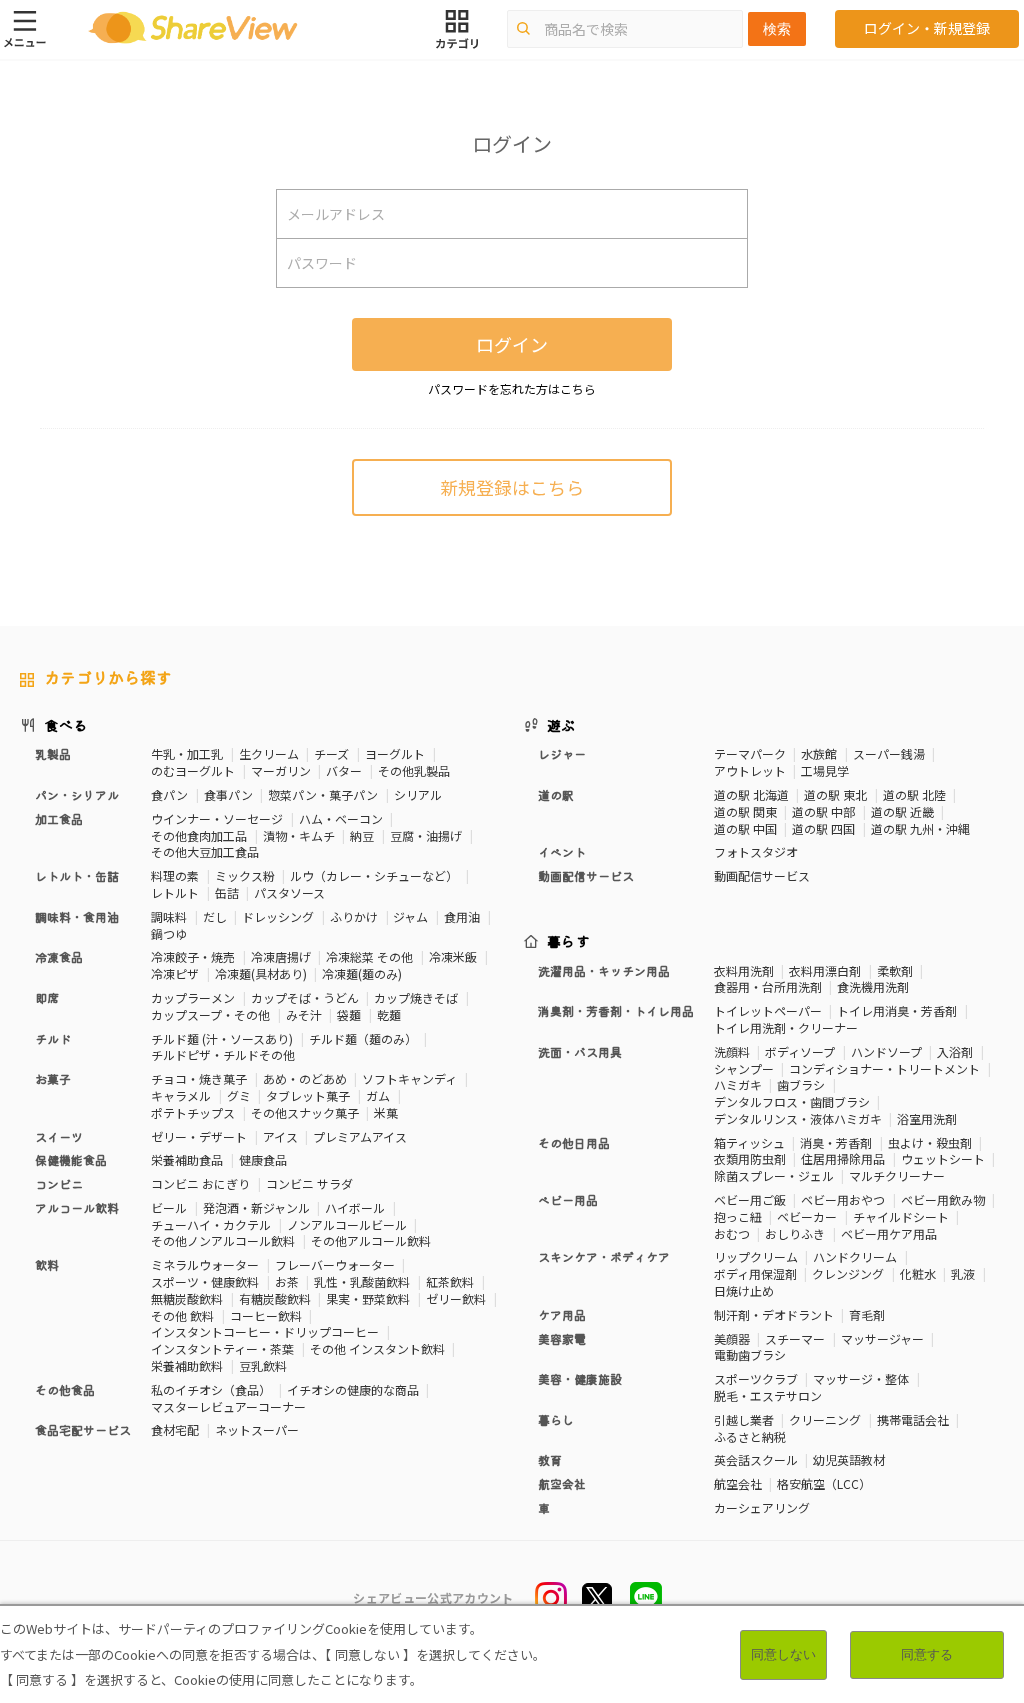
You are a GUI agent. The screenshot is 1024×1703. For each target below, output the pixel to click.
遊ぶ (561, 725)
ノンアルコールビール (347, 1224)
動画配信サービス (762, 875)
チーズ (331, 753)
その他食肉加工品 (199, 835)
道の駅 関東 (745, 811)
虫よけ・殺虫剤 (930, 1142)
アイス (280, 1136)
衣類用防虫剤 (750, 1158)
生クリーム (269, 753)
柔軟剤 (895, 970)
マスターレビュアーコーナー (228, 1406)
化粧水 (918, 1273)
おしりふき (795, 1233)
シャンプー (744, 1068)
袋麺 (349, 1014)
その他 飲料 (182, 1315)
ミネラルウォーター (205, 1264)
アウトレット (750, 770)
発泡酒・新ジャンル (256, 1207)
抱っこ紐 (738, 1216)
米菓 (386, 1112)
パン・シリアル (77, 794)
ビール (169, 1207)
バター (344, 770)
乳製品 (53, 753)
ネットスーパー (257, 1429)
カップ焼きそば (416, 997)
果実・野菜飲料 (368, 1298)
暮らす (569, 941)
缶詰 (227, 892)
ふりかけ (354, 916)
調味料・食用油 (77, 916)
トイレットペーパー (768, 1010)
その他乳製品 (414, 770)
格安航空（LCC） (824, 1483)
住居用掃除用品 (843, 1158)
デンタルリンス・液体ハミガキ (798, 1118)
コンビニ (59, 1183)
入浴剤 (955, 1051)
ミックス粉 (245, 875)
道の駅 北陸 (914, 794)
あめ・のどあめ (305, 1078)
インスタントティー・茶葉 (222, 1348)
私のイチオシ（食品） (211, 1389)
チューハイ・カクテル (211, 1224)
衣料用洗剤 (744, 970)
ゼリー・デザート (199, 1136)
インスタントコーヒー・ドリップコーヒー (265, 1331)
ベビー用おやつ (843, 1199)
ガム (378, 1095)
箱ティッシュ (749, 1142)
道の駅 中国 (745, 828)
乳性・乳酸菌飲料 (362, 1281)
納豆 (362, 835)
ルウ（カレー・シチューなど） (374, 875)
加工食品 (59, 818)
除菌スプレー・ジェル (774, 1175)
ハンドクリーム (855, 1256)
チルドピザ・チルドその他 (223, 1054)
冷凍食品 (59, 956)
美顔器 (732, 1338)
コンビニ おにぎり (200, 1183)
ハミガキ (738, 1084)
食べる (66, 725)
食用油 (462, 916)
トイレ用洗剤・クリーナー (786, 1027)
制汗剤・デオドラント (774, 1314)
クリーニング (825, 1419)
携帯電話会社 (913, 1419)
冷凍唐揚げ (281, 956)
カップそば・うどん (305, 997)
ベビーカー (807, 1216)
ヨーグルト (395, 753)
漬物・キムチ (299, 835)
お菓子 (53, 1078)
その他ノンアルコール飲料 (223, 1240)
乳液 (963, 1273)
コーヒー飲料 (266, 1315)
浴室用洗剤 (927, 1118)
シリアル (418, 794)
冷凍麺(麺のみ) (362, 973)
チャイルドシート (901, 1216)
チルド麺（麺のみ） (363, 1038)
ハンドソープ (886, 1051)
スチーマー (795, 1338)
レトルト (175, 892)
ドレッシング (278, 916)
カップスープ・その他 (210, 1014)
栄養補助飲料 (187, 1365)
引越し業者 (744, 1419)
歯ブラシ (801, 1084)
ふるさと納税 (750, 1436)
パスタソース (289, 892)
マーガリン (281, 770)
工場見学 (825, 770)
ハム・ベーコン (341, 818)
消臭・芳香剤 (836, 1142)
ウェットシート (943, 1158)
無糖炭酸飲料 (187, 1298)
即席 (47, 997)
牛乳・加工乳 (187, 753)
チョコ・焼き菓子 (199, 1078)
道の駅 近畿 (902, 811)
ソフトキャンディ (409, 1078)
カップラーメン (193, 997)
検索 (777, 29)
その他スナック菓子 (305, 1112)
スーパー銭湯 (889, 753)
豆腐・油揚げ (426, 835)
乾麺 (389, 1014)
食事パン (228, 794)
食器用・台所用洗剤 (768, 986)
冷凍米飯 (453, 956)
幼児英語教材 (849, 1459)
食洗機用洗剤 (873, 986)
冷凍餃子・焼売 (193, 956)
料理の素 (175, 875)
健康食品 (263, 1159)
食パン (169, 794)
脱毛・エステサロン (768, 1395)
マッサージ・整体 (861, 1378)
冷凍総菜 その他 (369, 956)
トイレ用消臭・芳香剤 (897, 1010)
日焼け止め (744, 1290)
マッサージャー (882, 1338)
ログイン (512, 344)
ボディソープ (800, 1051)
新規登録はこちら (512, 487)
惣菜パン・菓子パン (323, 794)
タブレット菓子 (308, 1095)
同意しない (783, 1654)
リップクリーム (756, 1256)
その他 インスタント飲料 (377, 1348)
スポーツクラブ (756, 1378)
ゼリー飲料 (456, 1298)
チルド (53, 1038)
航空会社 (738, 1483)
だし (215, 916)
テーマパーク (750, 753)
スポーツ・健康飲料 (205, 1281)
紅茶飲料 (450, 1281)
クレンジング (848, 1273)
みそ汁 (304, 1014)
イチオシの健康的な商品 (353, 1389)
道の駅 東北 (835, 794)
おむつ (732, 1233)
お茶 (287, 1281)
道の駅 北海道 (751, 794)
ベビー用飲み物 (943, 1199)
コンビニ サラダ (309, 1183)
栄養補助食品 (187, 1159)
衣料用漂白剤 (825, 970)
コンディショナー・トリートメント (884, 1068)
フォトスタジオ (756, 851)
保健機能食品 (71, 1159)
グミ (239, 1095)
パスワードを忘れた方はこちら (512, 388)
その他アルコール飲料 (371, 1240)
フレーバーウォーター (335, 1264)
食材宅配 (175, 1429)
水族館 (819, 753)
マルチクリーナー (897, 1175)
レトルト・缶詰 (77, 875)
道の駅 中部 (823, 811)
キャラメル (181, 1095)
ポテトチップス (193, 1112)
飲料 (47, 1264)
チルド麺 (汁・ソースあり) (222, 1038)
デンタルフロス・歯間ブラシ (792, 1101)
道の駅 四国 (823, 828)
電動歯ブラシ (750, 1354)
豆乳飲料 (263, 1365)
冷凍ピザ (175, 973)
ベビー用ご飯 (750, 1199)
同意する (927, 1654)
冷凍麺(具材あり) (261, 973)
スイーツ (59, 1136)
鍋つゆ (169, 933)
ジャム (410, 916)
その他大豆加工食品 (205, 851)
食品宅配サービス (83, 1429)
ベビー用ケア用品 (889, 1233)
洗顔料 (732, 1051)
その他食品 (65, 1389)
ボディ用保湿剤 (755, 1273)
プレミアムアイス (360, 1136)
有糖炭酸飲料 (275, 1298)
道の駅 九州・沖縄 (920, 828)
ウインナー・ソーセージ (217, 818)
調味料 (169, 916)
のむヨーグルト (193, 770)
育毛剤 (867, 1314)
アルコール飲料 (77, 1207)
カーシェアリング (762, 1507)
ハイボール (355, 1207)
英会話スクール (756, 1459)
